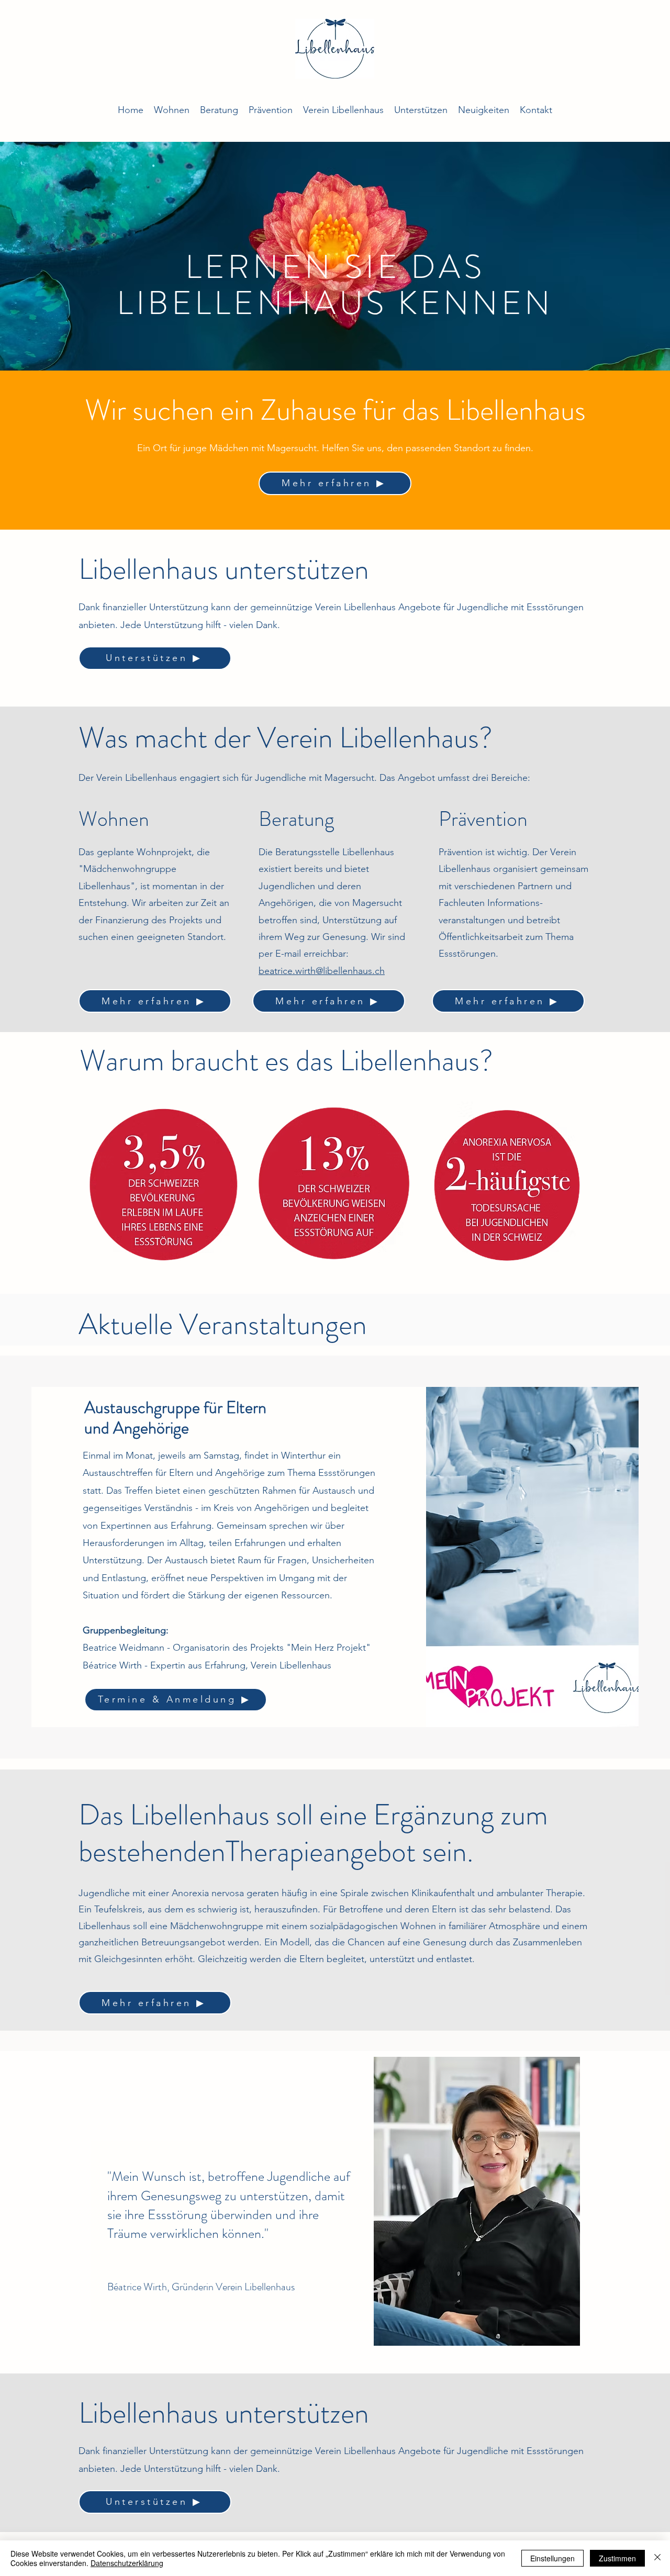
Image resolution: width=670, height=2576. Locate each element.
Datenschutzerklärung (127, 2563)
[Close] (657, 2558)
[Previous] (27, 2234)
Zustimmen (617, 2558)
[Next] (643, 2234)
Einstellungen (552, 2558)
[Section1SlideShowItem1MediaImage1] (335, 2348)
